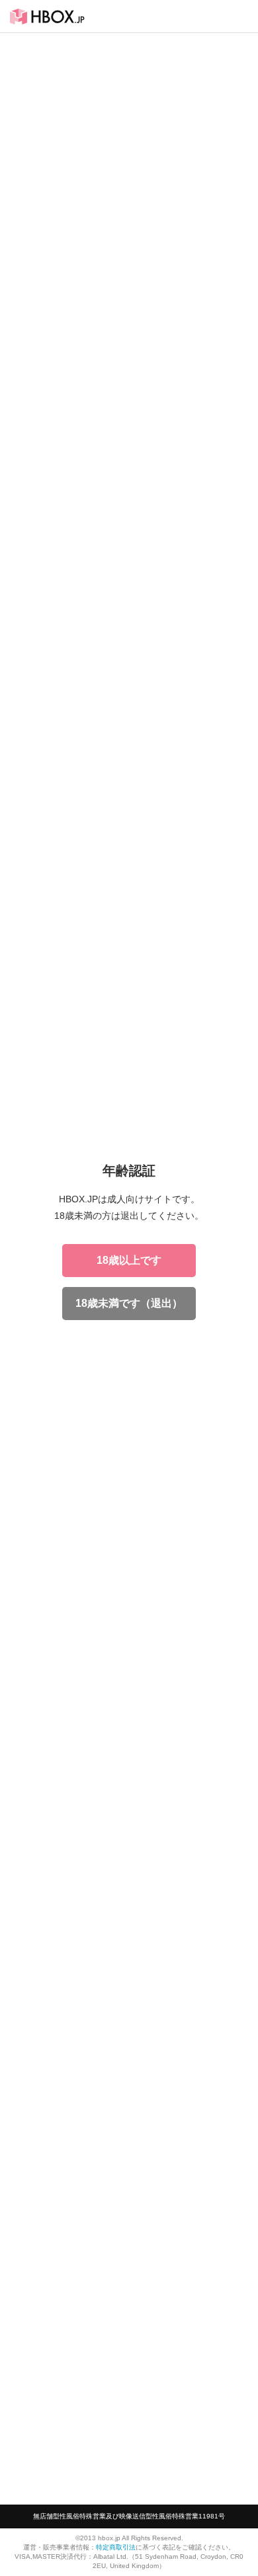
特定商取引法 (116, 2547)
